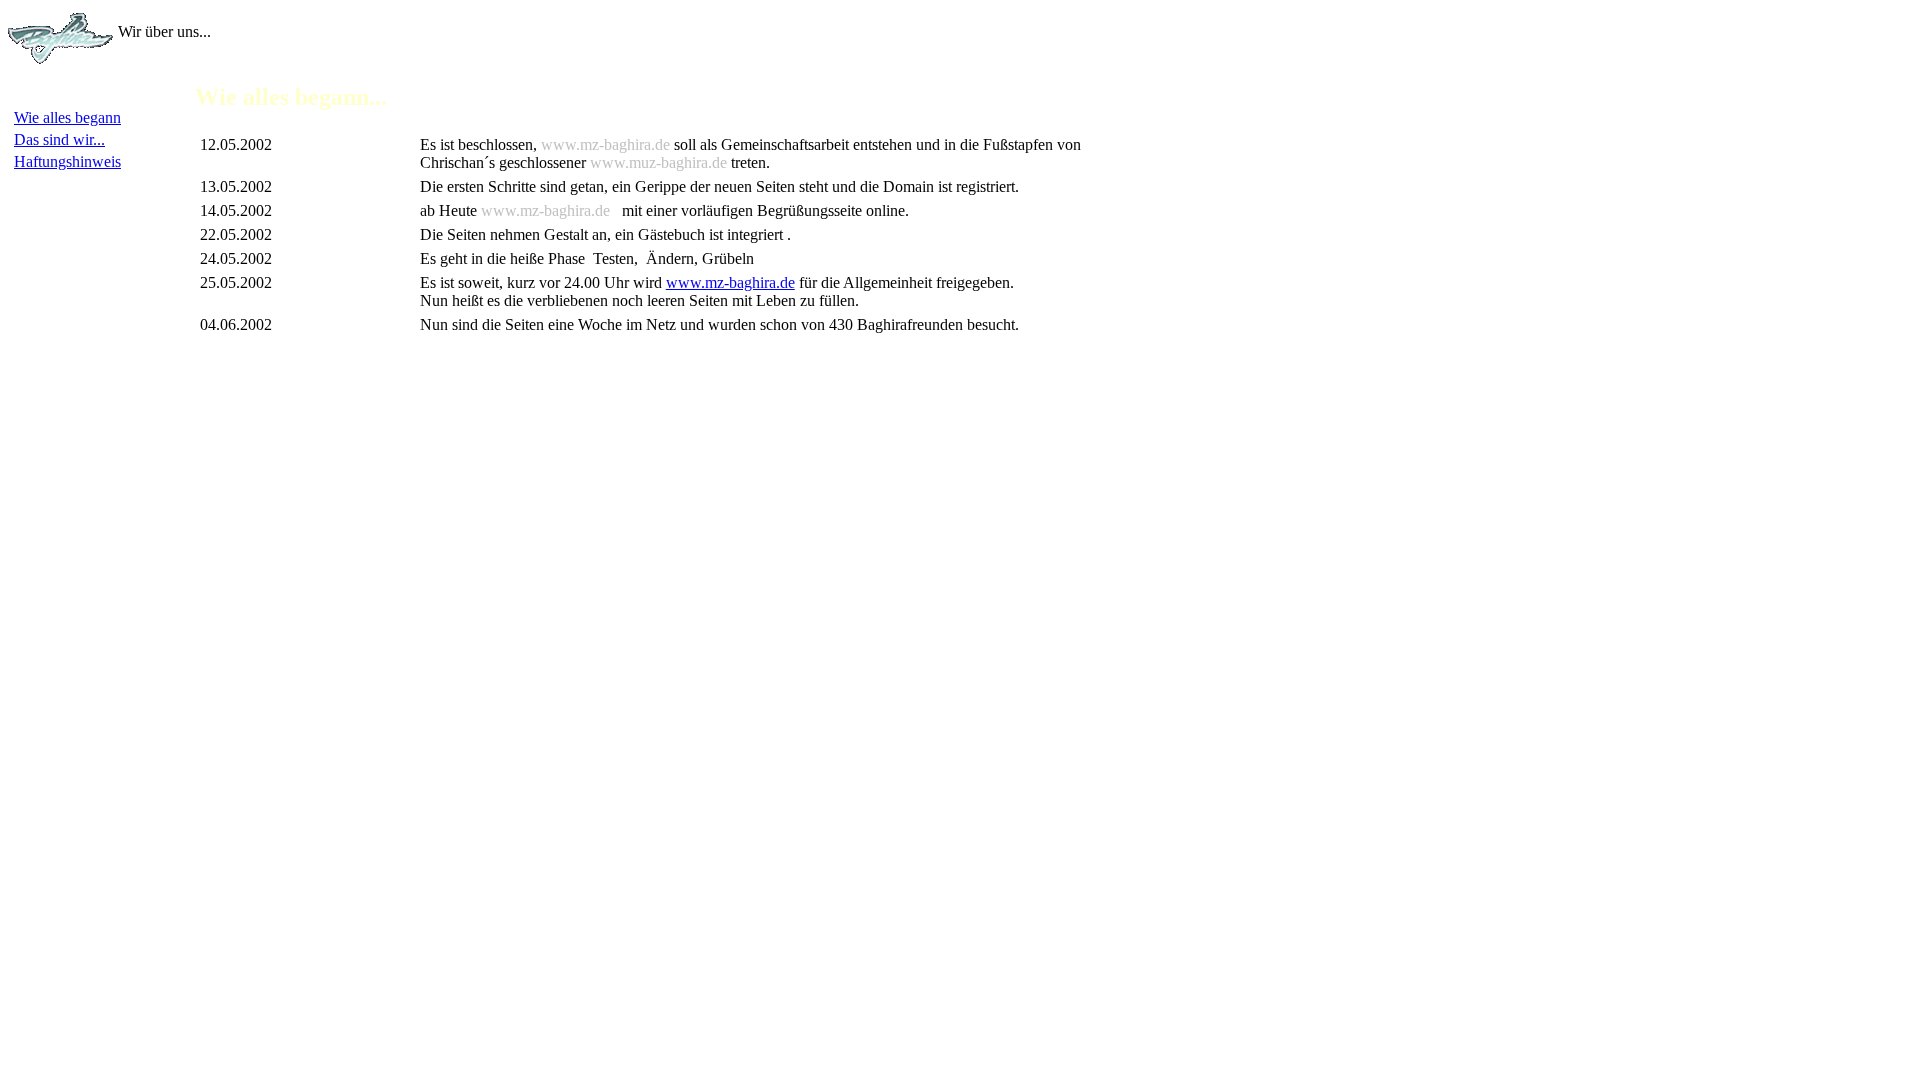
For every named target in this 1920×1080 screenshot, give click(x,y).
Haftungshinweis (67, 161)
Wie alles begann (67, 117)
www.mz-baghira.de (730, 282)
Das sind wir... (59, 139)
